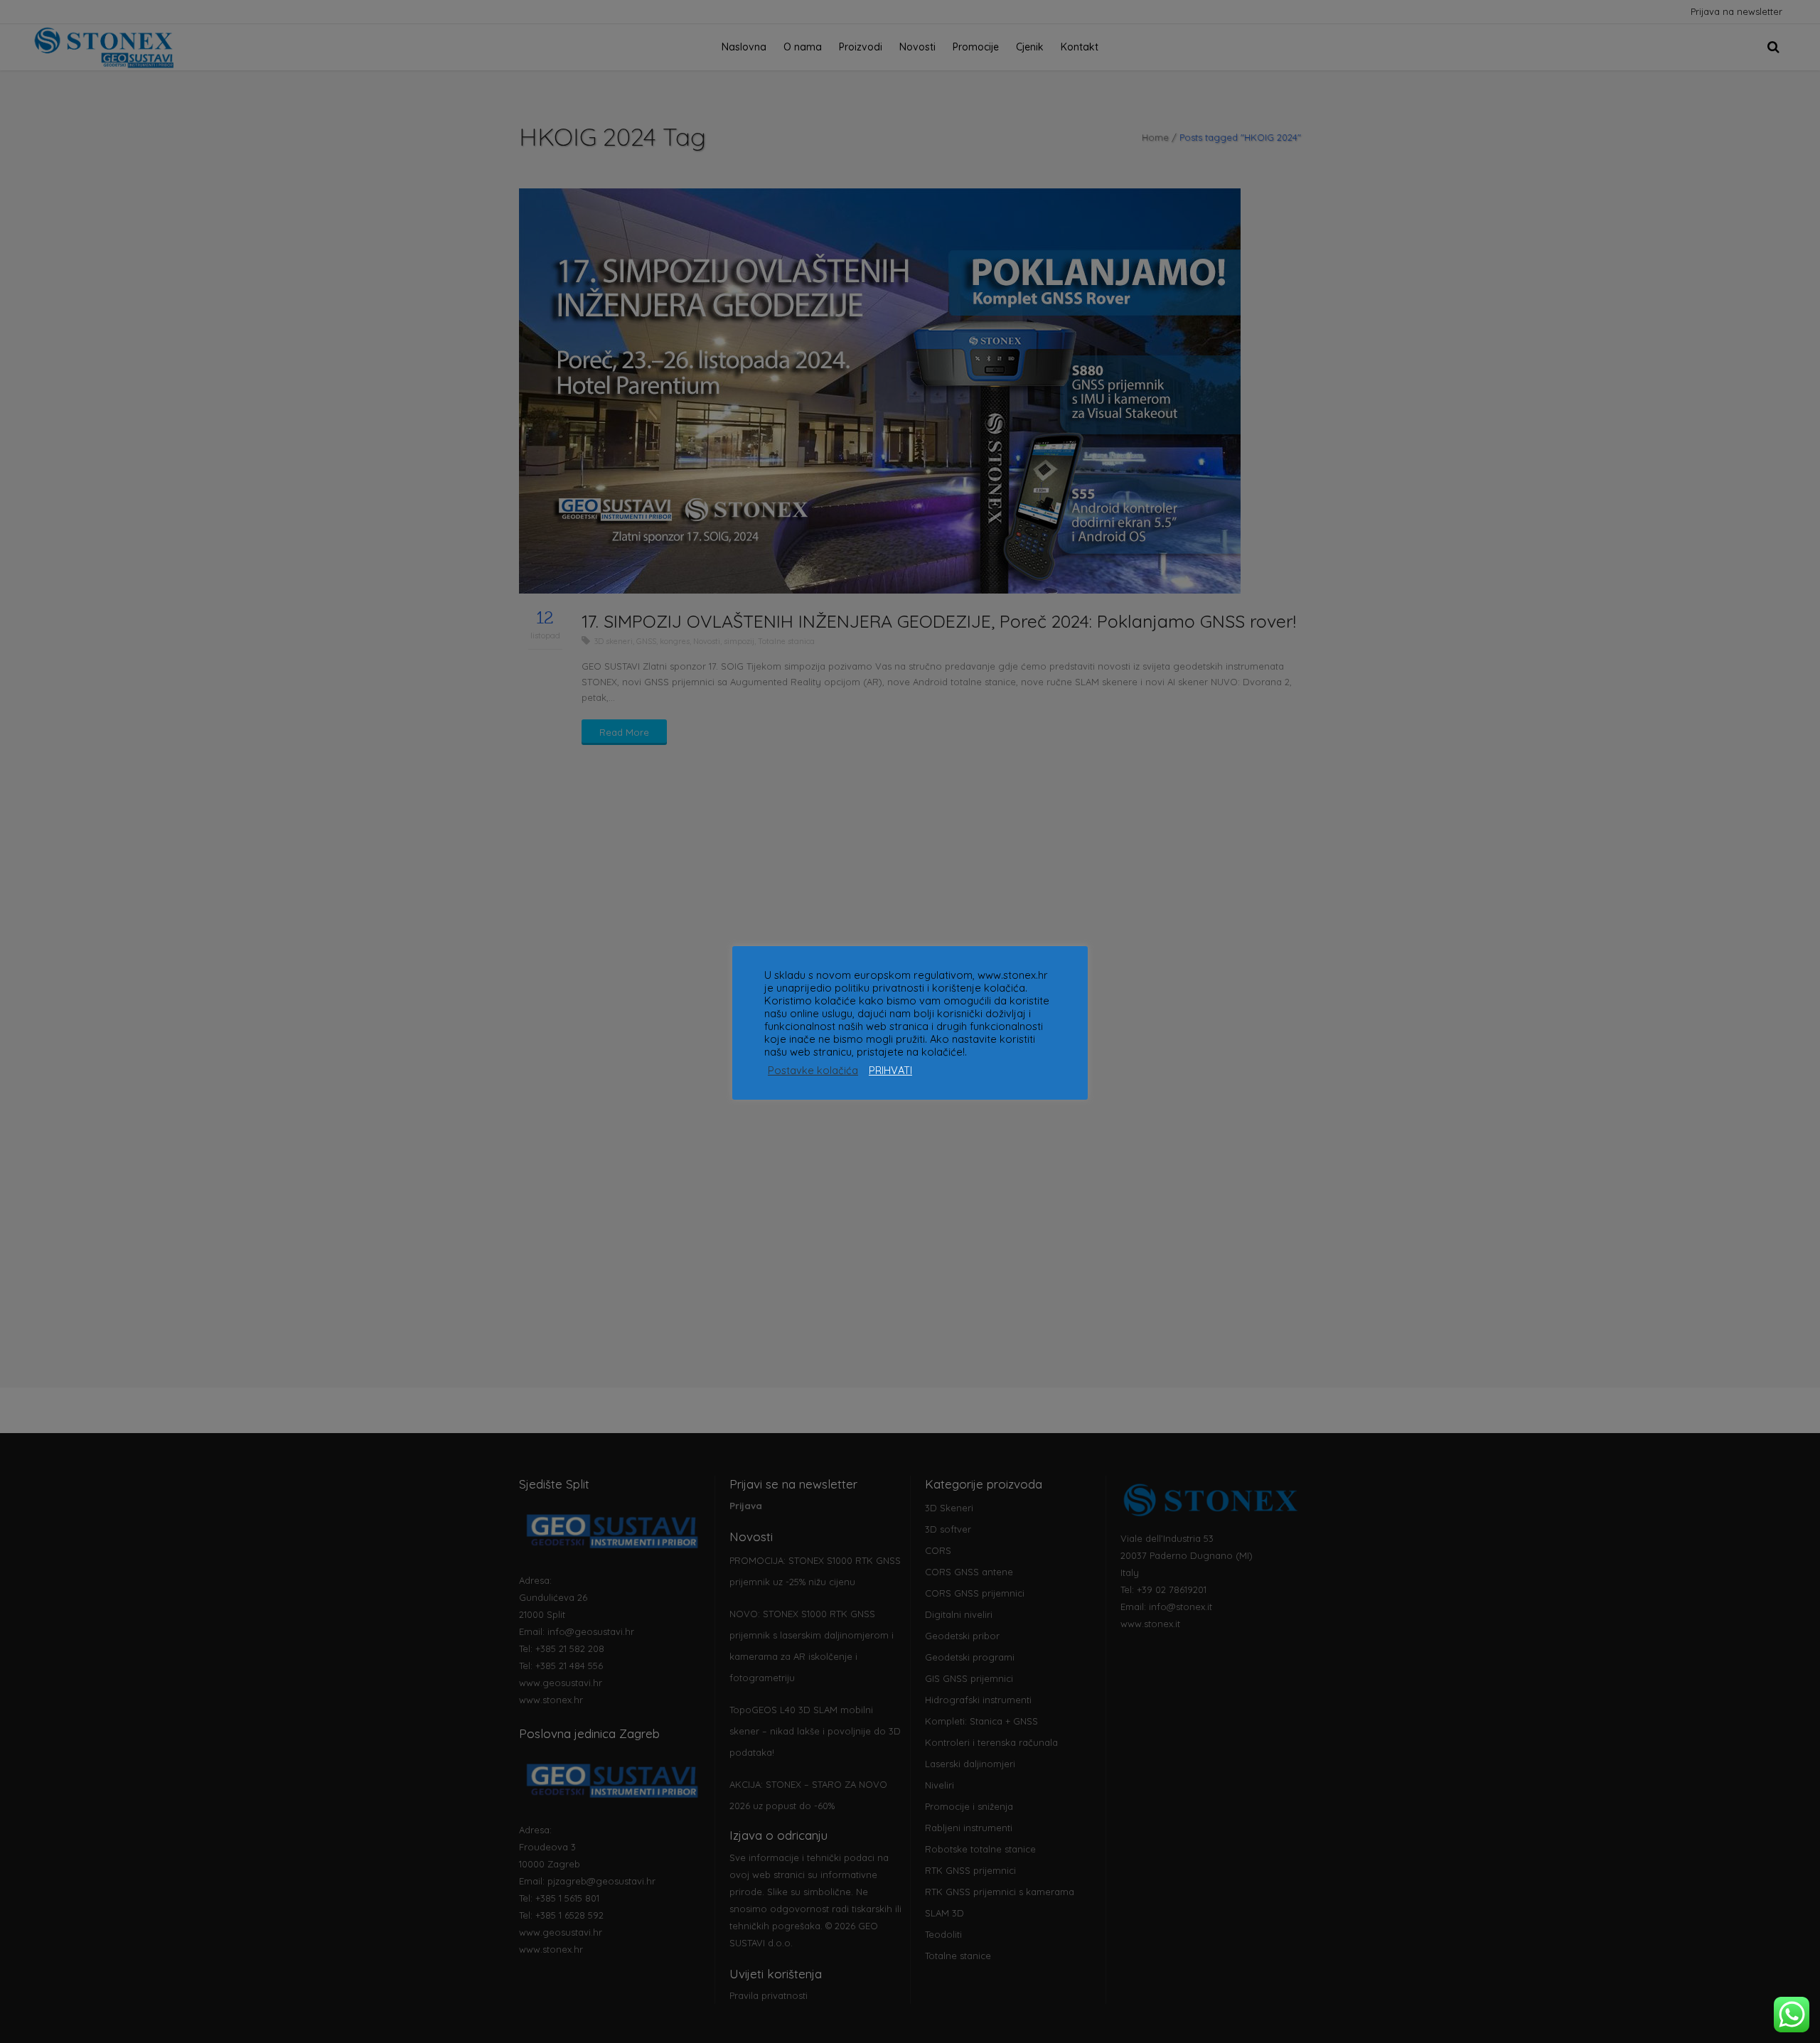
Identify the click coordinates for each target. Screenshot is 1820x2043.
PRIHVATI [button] (890, 1071)
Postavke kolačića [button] (813, 1071)
